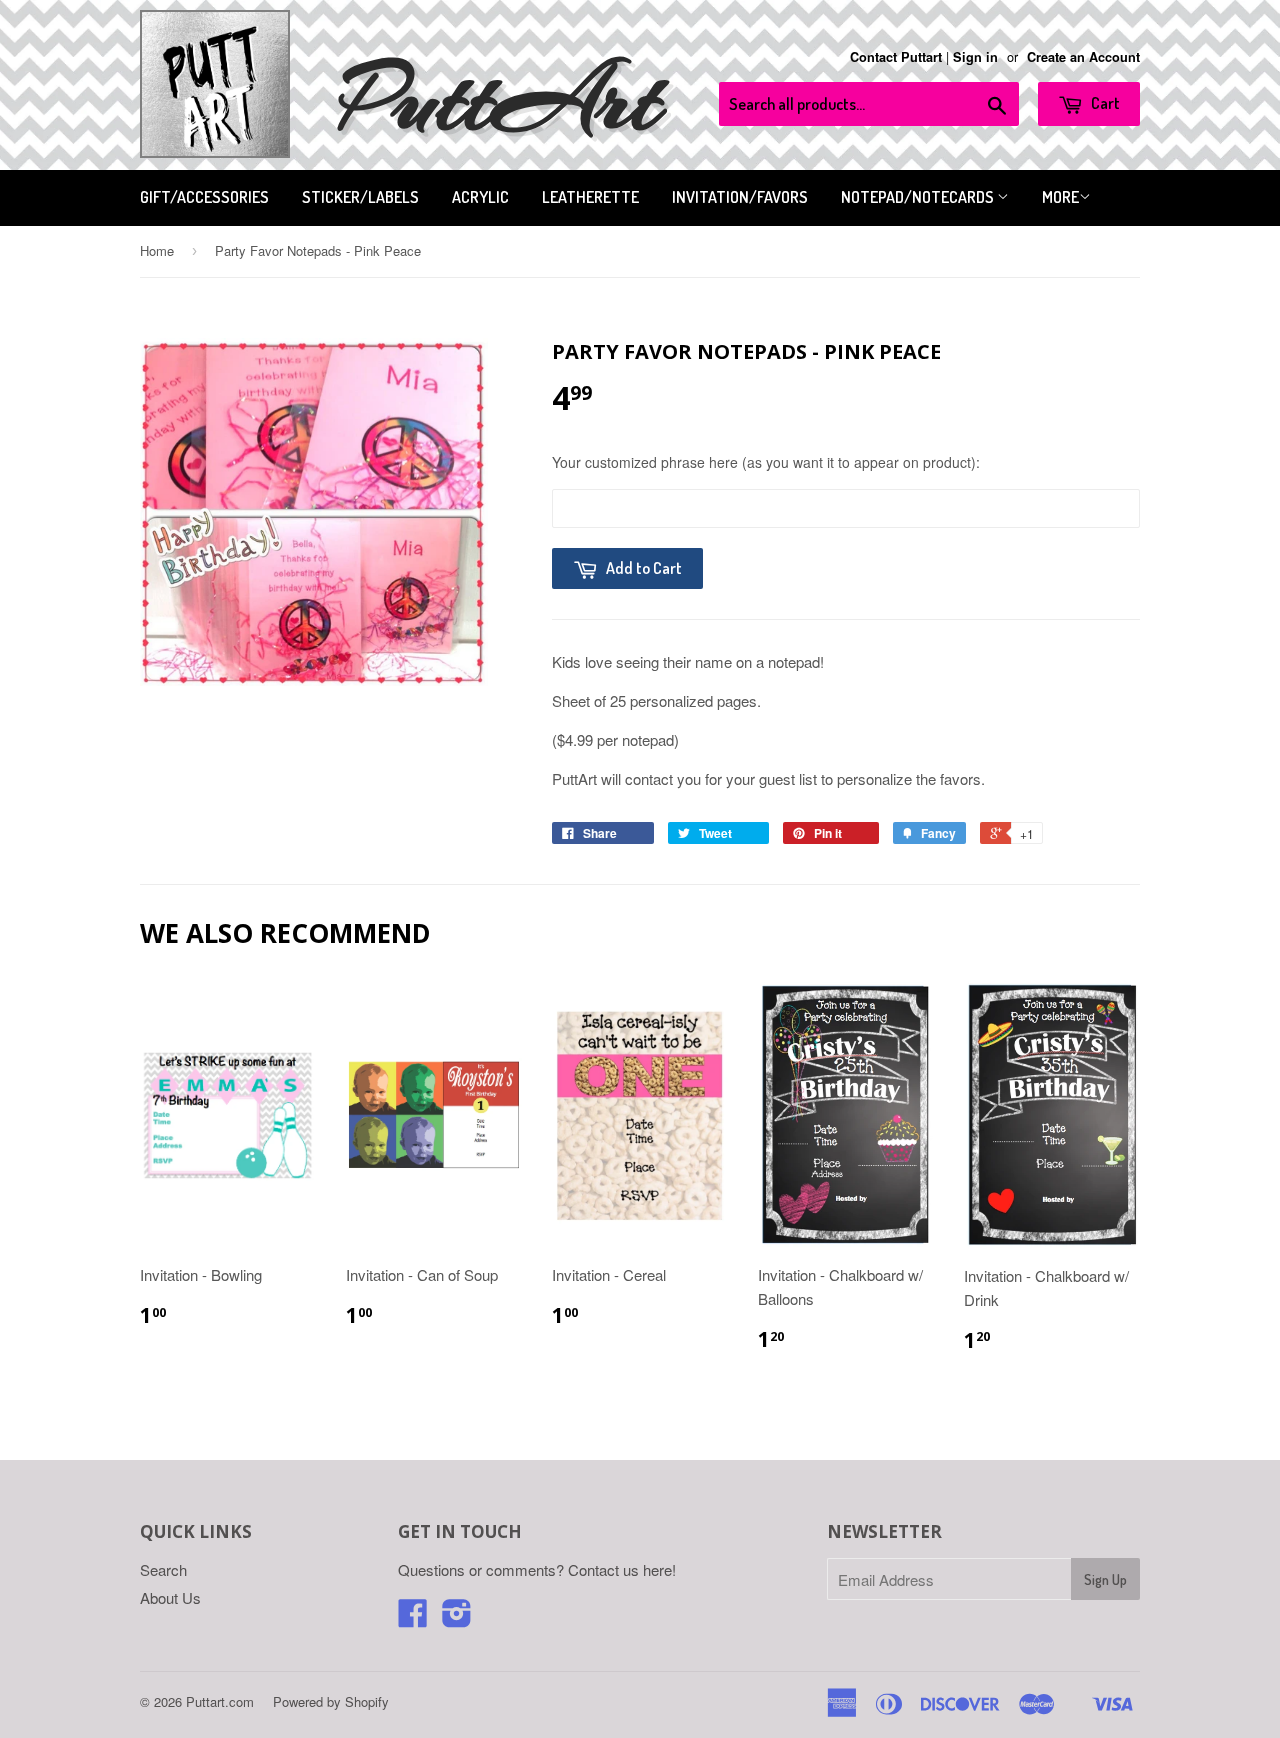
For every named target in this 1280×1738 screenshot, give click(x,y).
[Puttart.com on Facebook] (413, 1618)
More (1060, 197)
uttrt (500, 99)
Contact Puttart (896, 57)
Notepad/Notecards (919, 197)
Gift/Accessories (204, 197)
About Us (170, 1597)
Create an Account (1083, 57)
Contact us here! (622, 1569)
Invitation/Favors (740, 197)
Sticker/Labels (360, 197)
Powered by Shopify (331, 1701)
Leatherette (590, 197)
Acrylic (480, 197)
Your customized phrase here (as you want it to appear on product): (766, 462)
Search (163, 1569)
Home (157, 250)
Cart (1104, 103)
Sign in (975, 57)
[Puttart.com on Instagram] (457, 1618)
